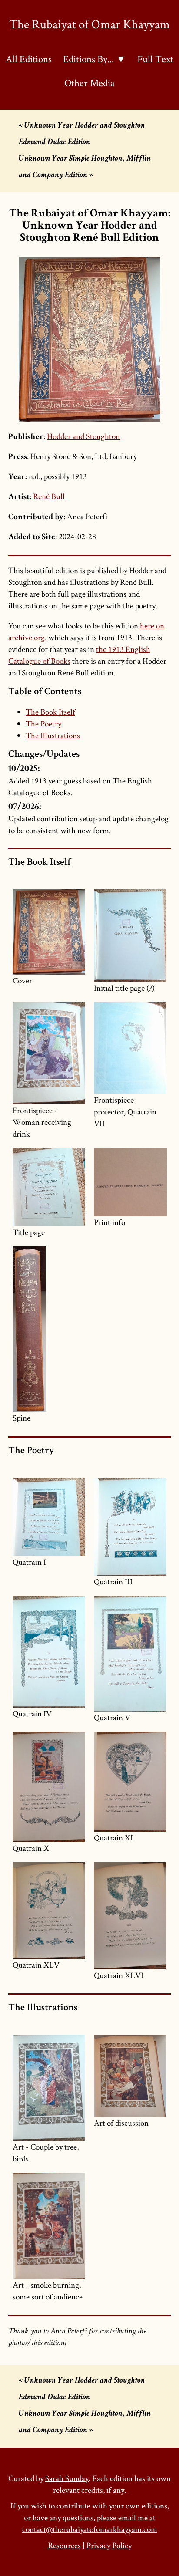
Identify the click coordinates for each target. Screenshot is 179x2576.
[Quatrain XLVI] (130, 1916)
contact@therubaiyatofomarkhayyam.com (90, 2529)
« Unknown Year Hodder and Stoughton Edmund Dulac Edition (82, 134)
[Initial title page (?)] (130, 936)
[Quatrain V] (130, 1654)
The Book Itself (50, 712)
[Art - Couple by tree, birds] (49, 2088)
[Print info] (130, 1182)
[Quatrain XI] (130, 1782)
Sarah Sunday (67, 2478)
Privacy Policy (109, 2545)
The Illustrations (53, 735)
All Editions (29, 59)
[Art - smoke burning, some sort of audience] (49, 2226)
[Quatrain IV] (49, 1652)
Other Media (89, 83)
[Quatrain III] (130, 1527)
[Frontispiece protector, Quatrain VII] (130, 1048)
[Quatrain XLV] (49, 1911)
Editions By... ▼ (94, 59)
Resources (64, 2545)
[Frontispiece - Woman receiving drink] (49, 1053)
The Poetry (43, 724)
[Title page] (49, 1187)
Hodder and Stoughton (83, 436)
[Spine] (49, 1329)
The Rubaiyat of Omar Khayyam (89, 24)
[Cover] (49, 932)
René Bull (49, 496)
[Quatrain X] (49, 1787)
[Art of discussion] (130, 2076)
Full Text (155, 59)
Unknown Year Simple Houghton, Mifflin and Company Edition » (85, 167)
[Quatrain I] (49, 1517)
